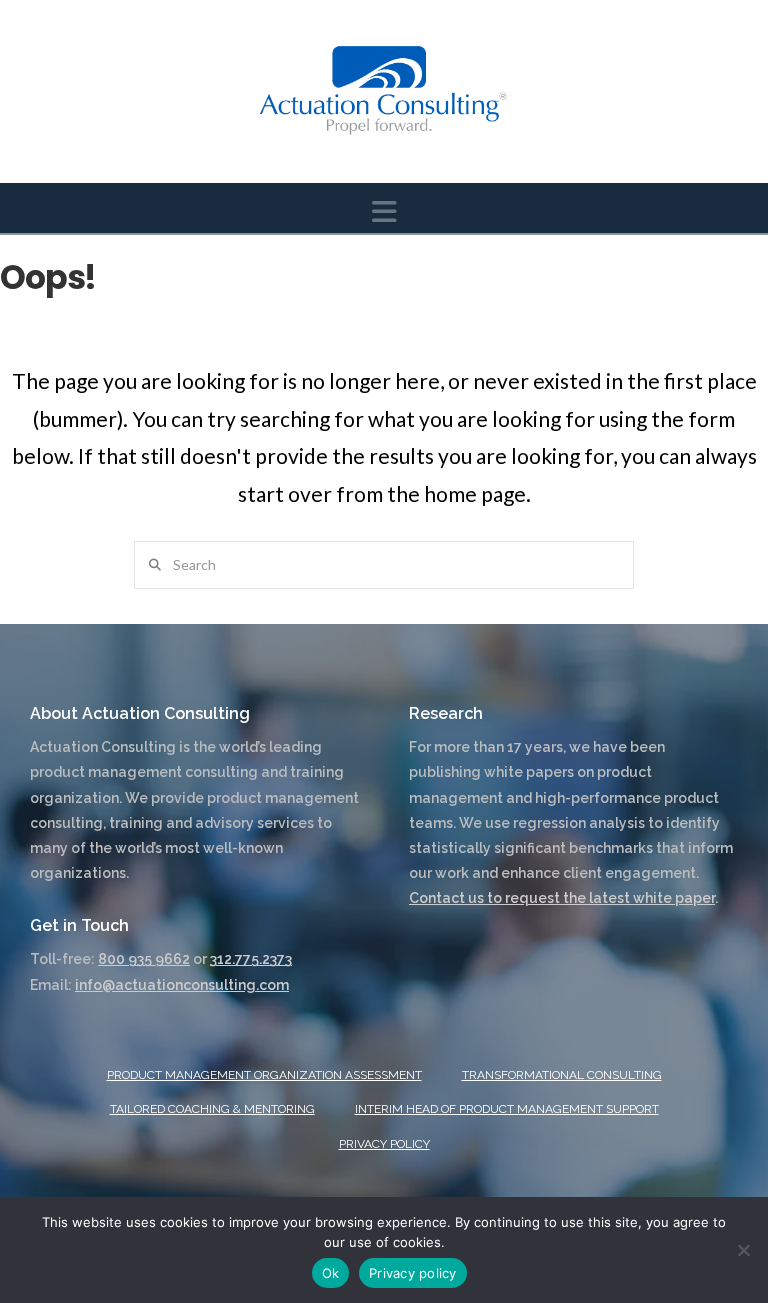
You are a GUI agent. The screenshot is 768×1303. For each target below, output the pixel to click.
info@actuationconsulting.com (182, 985)
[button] (384, 211)
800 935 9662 (144, 959)
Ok (331, 1273)
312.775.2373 (251, 959)
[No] (743, 1250)
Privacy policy (413, 1273)
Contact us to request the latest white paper (562, 898)
